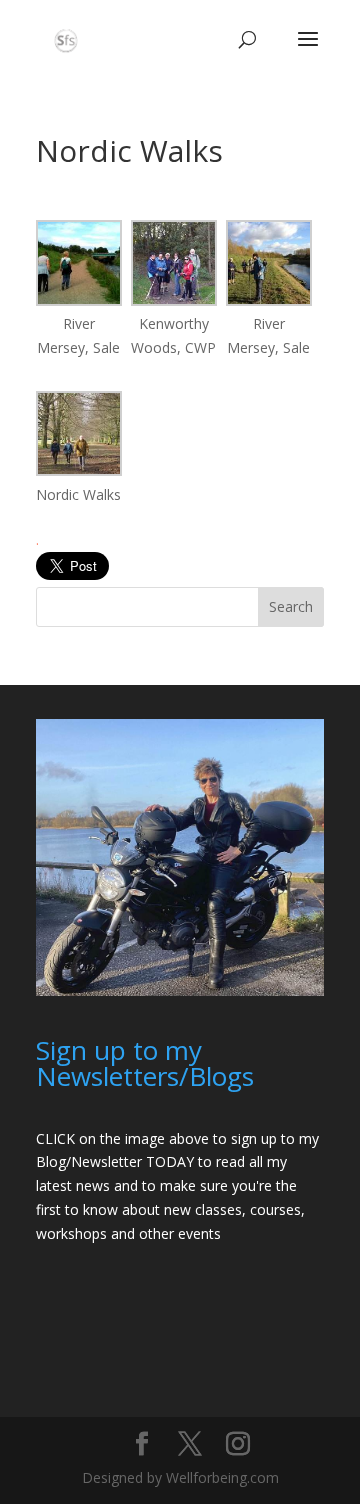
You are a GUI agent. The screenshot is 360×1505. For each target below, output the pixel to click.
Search (291, 606)
